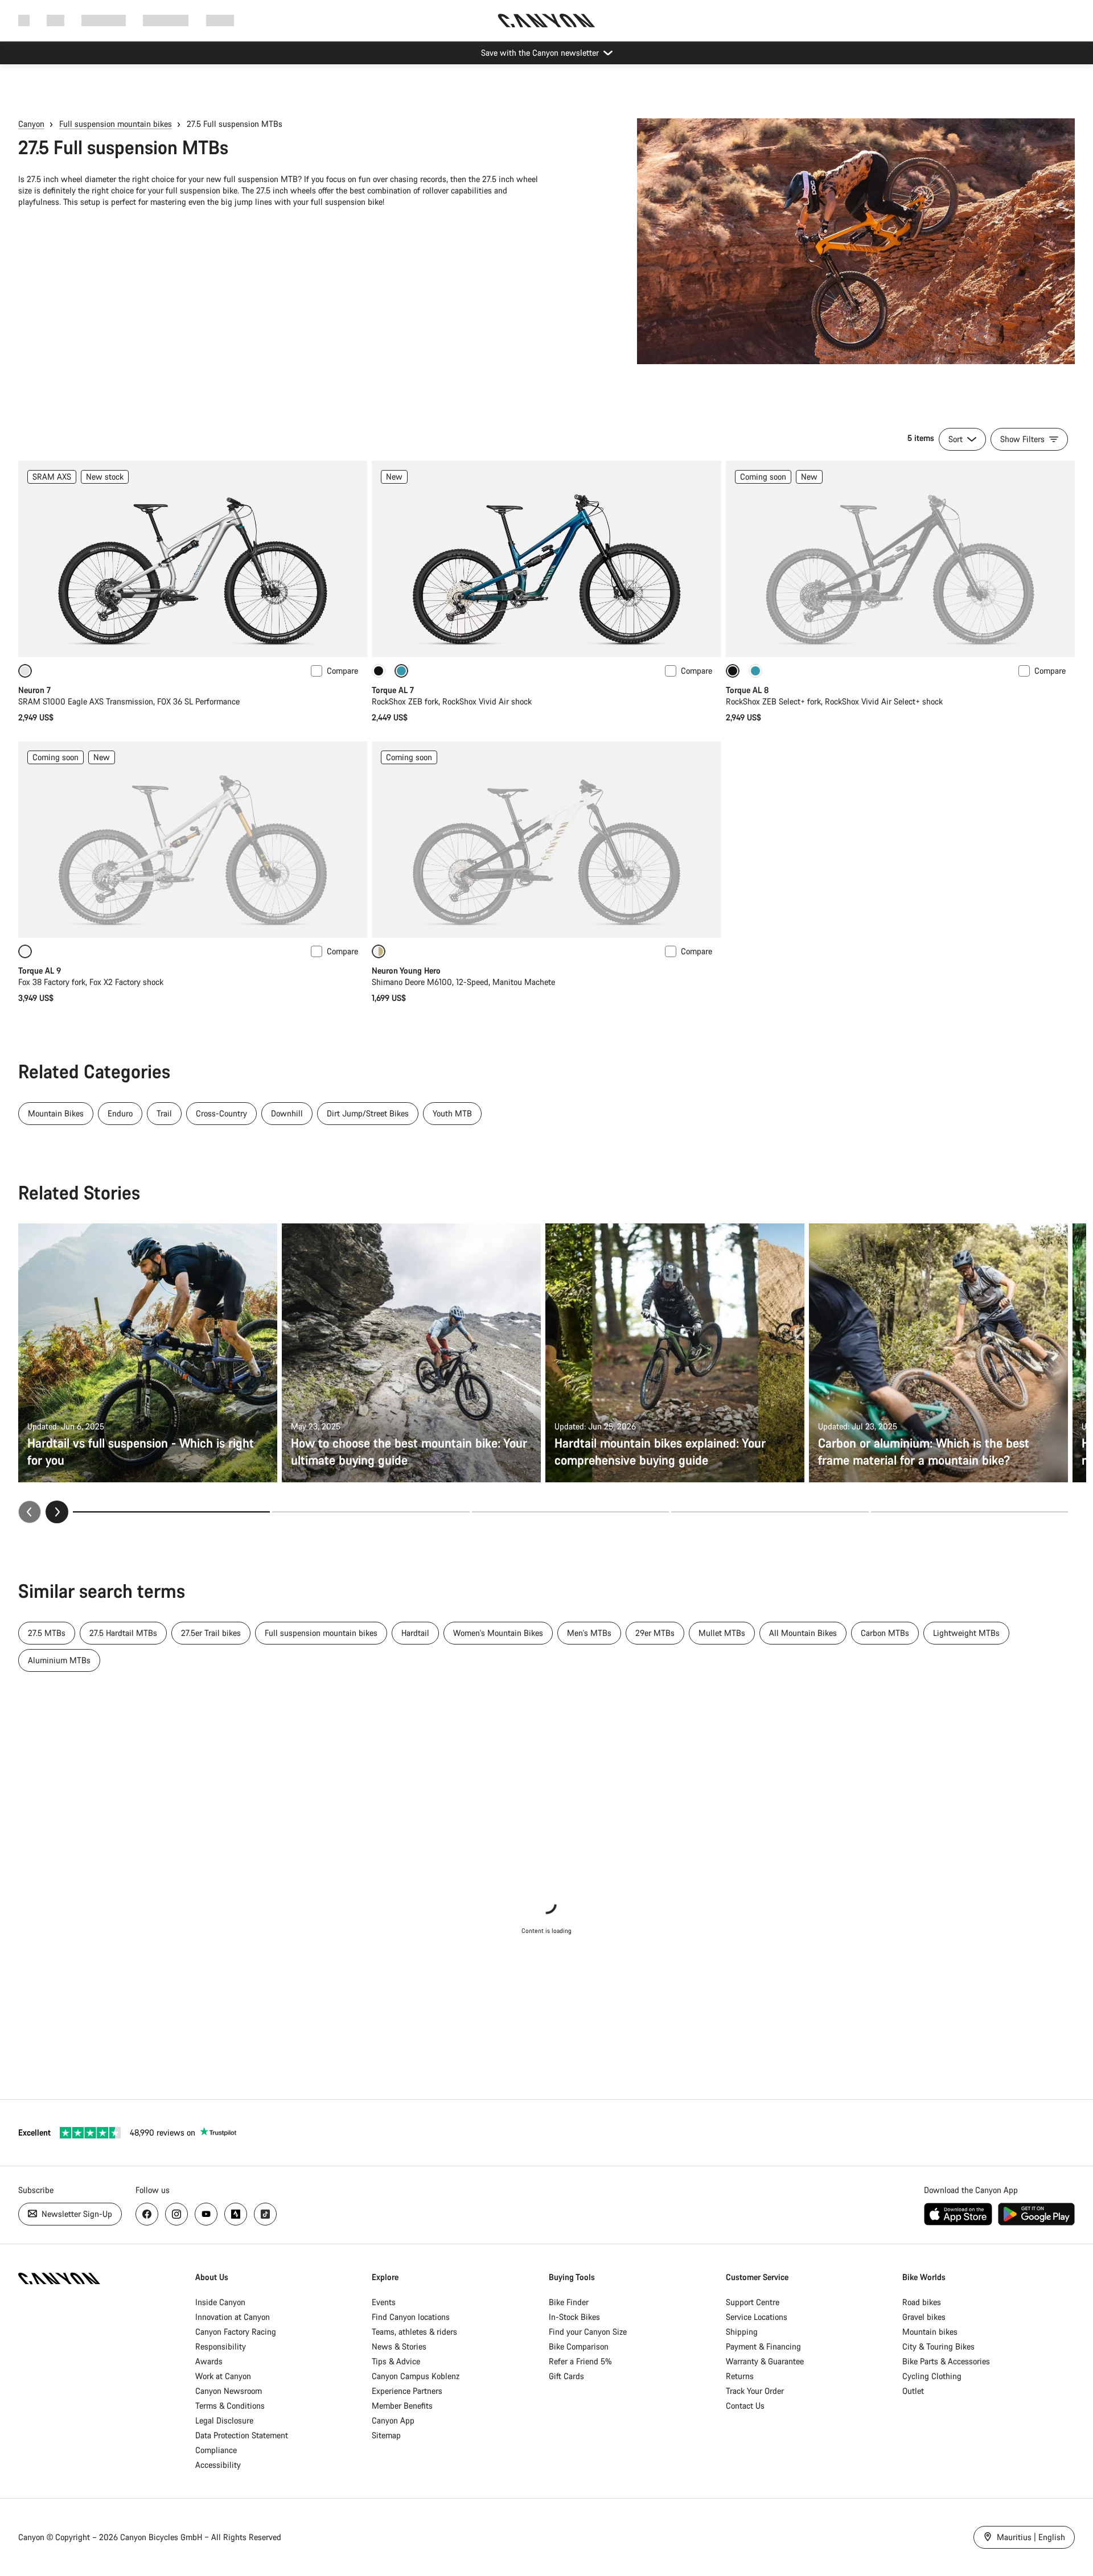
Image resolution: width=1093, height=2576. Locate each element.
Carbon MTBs (885, 1633)
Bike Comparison (579, 2346)
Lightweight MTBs (966, 1633)
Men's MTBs (589, 1633)
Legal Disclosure (224, 2420)
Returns (740, 2376)
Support (220, 20)
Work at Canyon (223, 2376)
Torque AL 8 (747, 690)
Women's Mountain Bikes (498, 1633)
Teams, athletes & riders (414, 2332)
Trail (164, 1113)
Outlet (913, 2391)
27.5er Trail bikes (211, 1633)
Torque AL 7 (393, 690)
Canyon (31, 124)
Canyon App (393, 2420)
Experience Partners (407, 2391)
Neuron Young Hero (406, 970)
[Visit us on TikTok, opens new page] (265, 2214)
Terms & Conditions (230, 2406)
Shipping (742, 2332)
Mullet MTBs (722, 1633)
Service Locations (757, 2317)
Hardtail (415, 1633)
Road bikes (922, 2302)
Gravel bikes (924, 2317)
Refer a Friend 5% (580, 2361)
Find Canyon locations (411, 2317)
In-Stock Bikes (574, 2317)
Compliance (216, 2450)
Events (384, 2302)
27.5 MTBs (47, 1633)
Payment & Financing (763, 2346)
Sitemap (386, 2435)
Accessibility (218, 2465)
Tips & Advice (396, 2361)
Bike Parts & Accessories (946, 2361)
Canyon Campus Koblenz (416, 2376)
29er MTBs (655, 1633)
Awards (209, 2361)
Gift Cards (566, 2376)
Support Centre (753, 2302)
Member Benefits (402, 2406)
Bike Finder (569, 2302)
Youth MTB (452, 1113)
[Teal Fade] (755, 671)
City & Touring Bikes (938, 2346)
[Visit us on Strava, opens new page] (236, 2214)
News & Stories (399, 2346)
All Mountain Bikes (803, 1633)
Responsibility (221, 2346)
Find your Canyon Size (588, 2332)
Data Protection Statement (242, 2435)
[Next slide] (57, 1512)
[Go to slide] (371, 1512)
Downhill (287, 1113)
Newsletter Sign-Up (76, 2214)
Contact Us (745, 2406)
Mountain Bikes (56, 1113)
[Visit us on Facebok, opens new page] (147, 2214)
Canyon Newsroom (229, 2391)
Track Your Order (755, 2391)
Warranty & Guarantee (765, 2361)
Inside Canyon (220, 2302)
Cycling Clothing (932, 2376)
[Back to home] (546, 20)
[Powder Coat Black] (379, 671)
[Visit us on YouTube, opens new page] (206, 2214)
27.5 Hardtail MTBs (123, 1633)
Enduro (120, 1113)
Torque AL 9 (40, 970)
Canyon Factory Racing (236, 2332)
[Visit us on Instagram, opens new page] (176, 2214)
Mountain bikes (930, 2332)
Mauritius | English (1030, 2537)
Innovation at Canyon (233, 2317)
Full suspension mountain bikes (116, 124)
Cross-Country (221, 1113)
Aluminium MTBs (59, 1660)
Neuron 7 (34, 690)
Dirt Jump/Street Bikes (368, 1113)
